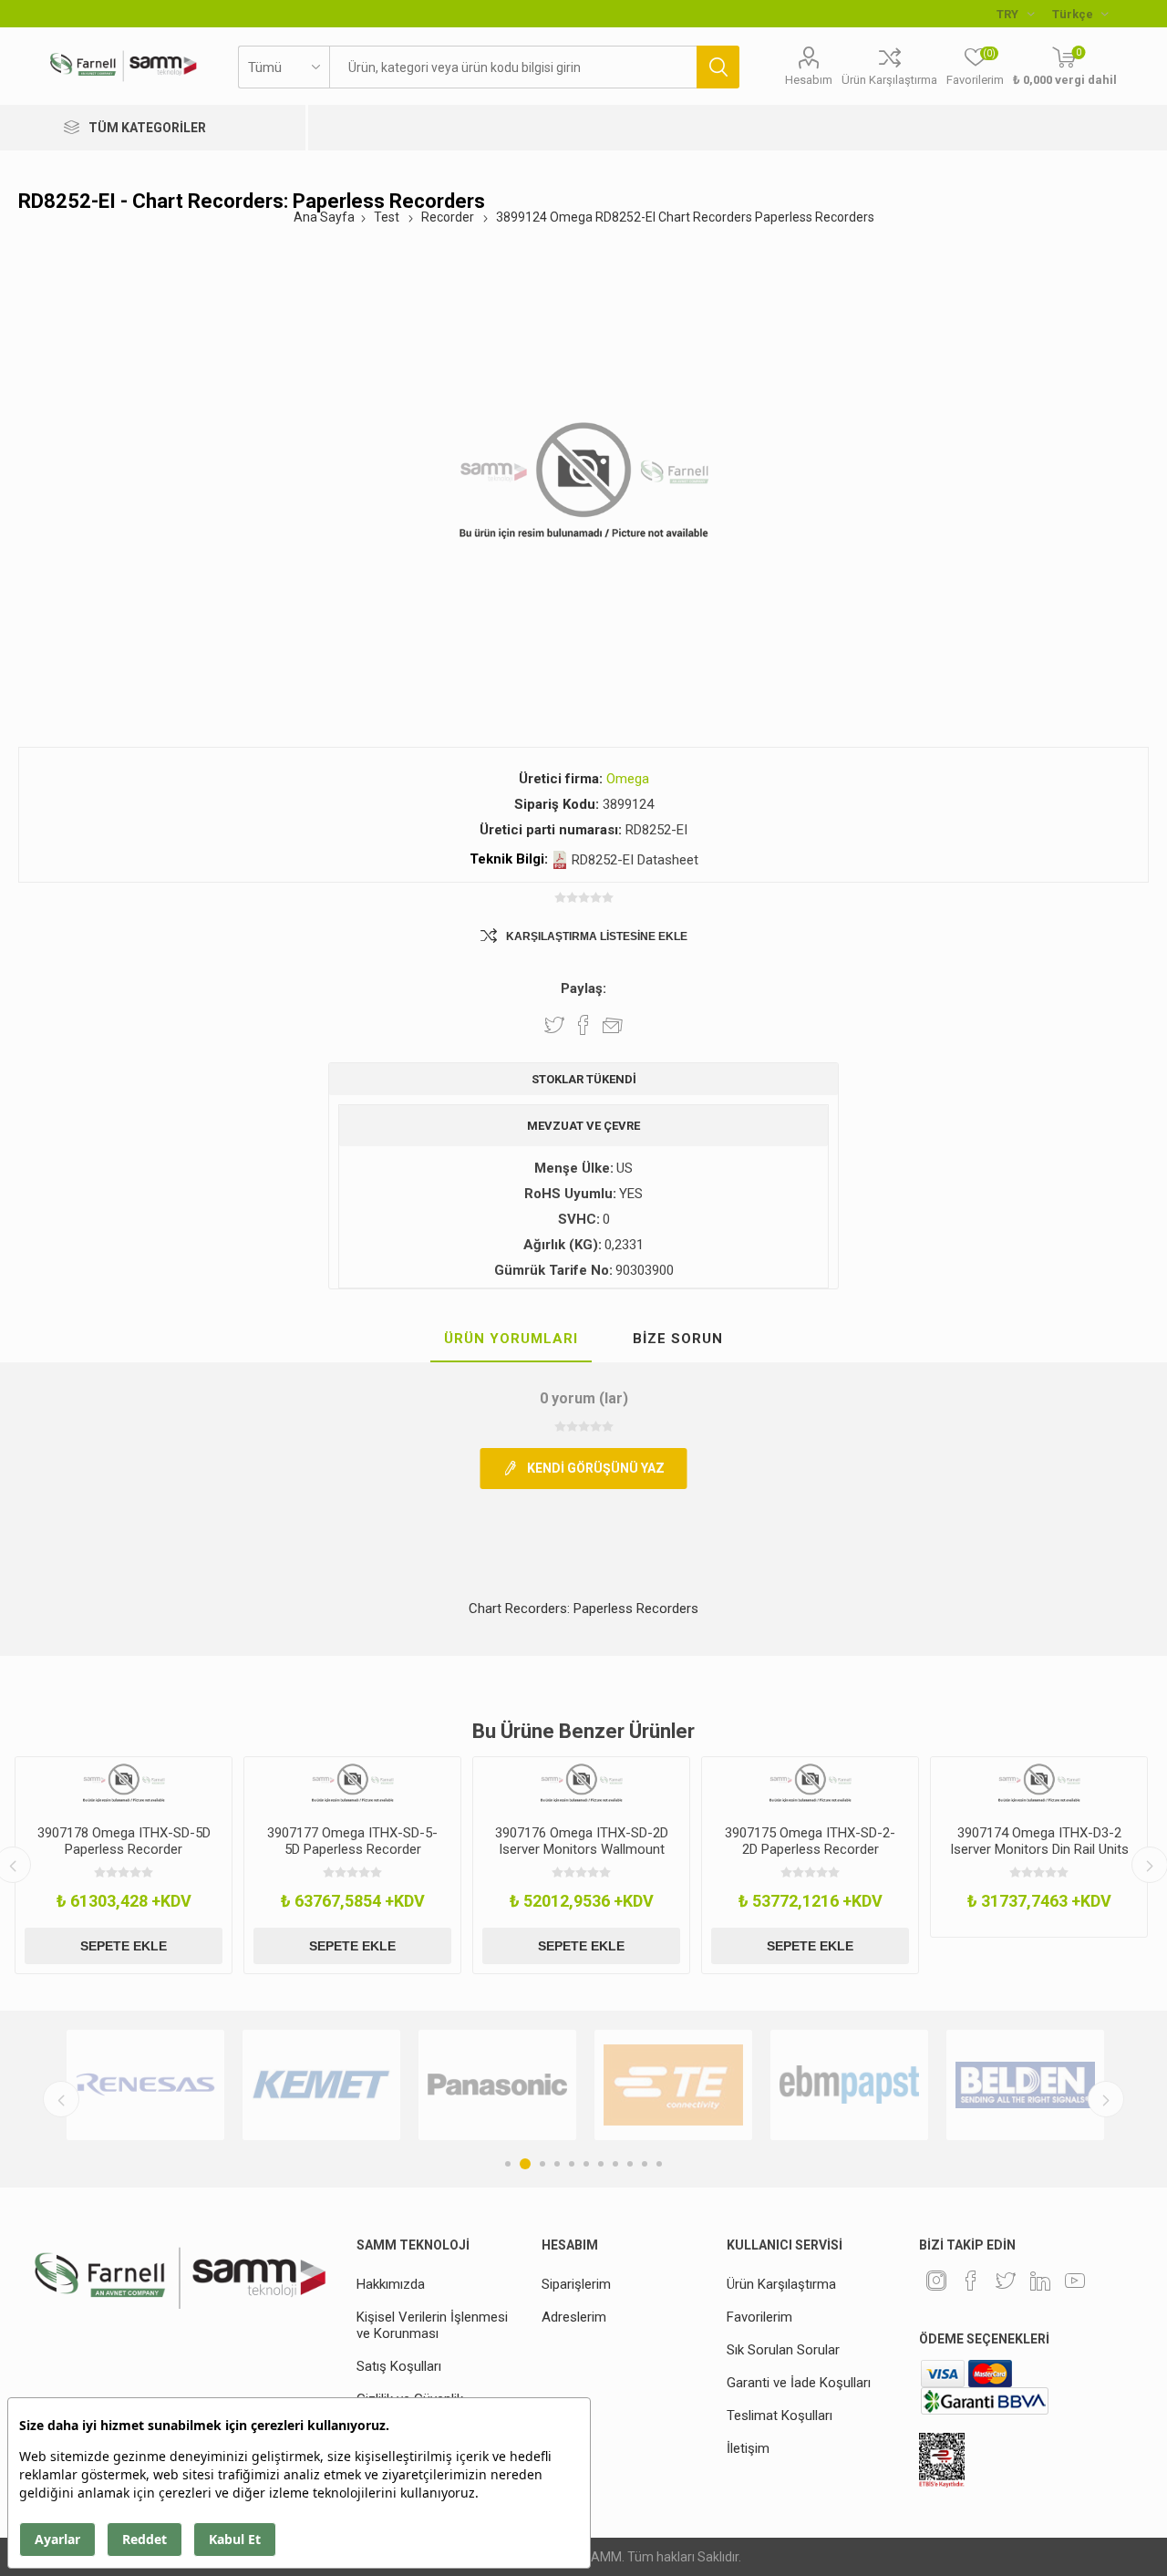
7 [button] (601, 2164)
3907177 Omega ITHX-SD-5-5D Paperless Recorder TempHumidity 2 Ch (352, 1849)
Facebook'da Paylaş (583, 1025)
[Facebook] (971, 2281)
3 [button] (542, 2164)
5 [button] (572, 2164)
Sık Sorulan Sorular (783, 2350)
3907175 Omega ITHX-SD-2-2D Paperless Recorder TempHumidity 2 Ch (810, 1849)
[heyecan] (1006, 2281)
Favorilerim (759, 2317)
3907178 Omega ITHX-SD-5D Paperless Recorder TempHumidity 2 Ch (124, 1849)
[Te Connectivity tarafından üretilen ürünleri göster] (673, 2085)
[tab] (511, 1340)
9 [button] (630, 2164)
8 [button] (615, 2164)
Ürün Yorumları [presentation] (511, 1339)
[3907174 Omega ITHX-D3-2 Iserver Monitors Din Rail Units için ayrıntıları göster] (1039, 1784)
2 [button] (525, 2164)
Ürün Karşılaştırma (889, 80)
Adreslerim (574, 2317)
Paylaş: (583, 988)
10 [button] (645, 2164)
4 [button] (557, 2164)
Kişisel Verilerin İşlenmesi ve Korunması (432, 2325)
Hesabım (809, 80)
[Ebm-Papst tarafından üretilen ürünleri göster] (849, 2085)
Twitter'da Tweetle (554, 1025)
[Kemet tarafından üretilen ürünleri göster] (321, 2085)
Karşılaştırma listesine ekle (597, 936)
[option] (124, 1865)
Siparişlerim (576, 2284)
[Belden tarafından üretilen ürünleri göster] (1025, 2085)
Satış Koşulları (399, 2366)
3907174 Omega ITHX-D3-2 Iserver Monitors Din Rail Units (1039, 1841)
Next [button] (1106, 2099)
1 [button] (508, 2164)
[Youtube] (1075, 2281)
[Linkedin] (1040, 2281)
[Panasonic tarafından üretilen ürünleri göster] (497, 2085)
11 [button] (659, 2164)
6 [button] (586, 2164)
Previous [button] (61, 2099)
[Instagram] (936, 2281)
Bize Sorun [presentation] (678, 1339)
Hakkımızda (391, 2284)
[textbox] (513, 67)
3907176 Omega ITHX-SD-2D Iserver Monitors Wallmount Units (582, 1849)
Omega (628, 779)
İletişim (748, 2448)
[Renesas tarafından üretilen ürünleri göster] (145, 2085)
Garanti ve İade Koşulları (799, 2383)
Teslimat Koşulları (780, 2416)
